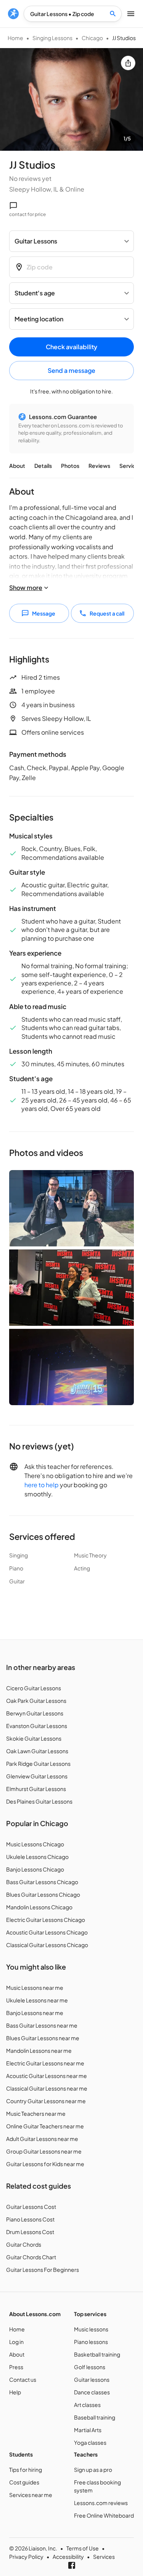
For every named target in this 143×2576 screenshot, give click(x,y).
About (17, 466)
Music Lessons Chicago (35, 1844)
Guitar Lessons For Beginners (43, 2270)
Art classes (87, 2405)
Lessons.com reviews (101, 2503)
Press (16, 2367)
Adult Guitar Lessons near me (42, 2139)
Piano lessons (91, 2342)
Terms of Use (83, 2548)
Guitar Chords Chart (31, 2257)
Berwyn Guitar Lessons (35, 1713)
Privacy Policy (26, 2557)
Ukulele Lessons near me (37, 2000)
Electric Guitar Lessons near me (45, 2063)
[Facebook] (72, 2565)
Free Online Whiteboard (104, 2515)
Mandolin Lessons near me (39, 2050)
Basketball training (97, 2354)
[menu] (13, 14)
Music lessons (91, 2329)
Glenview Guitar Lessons (37, 1776)
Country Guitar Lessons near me (46, 2101)
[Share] (128, 63)
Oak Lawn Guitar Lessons (37, 1751)
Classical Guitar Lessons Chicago (47, 1945)
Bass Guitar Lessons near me (42, 2025)
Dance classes (92, 2392)
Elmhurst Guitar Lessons (36, 1789)
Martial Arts (88, 2430)
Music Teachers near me (36, 2113)
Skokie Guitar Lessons (34, 1738)
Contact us (23, 2379)
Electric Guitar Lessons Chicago (46, 1920)
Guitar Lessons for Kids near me (45, 2164)
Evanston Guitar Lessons (37, 1726)
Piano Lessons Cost (30, 2219)
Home (15, 38)
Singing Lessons (52, 38)
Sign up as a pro (93, 2470)
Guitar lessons (92, 2379)
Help (15, 2392)
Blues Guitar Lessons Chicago (43, 1894)
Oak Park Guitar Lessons (36, 1701)
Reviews (99, 466)
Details (43, 466)
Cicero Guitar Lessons (34, 1688)
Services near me (31, 2495)
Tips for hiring (26, 2470)
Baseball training (95, 2417)
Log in (16, 2342)
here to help (42, 1485)
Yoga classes (90, 2442)
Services (130, 466)
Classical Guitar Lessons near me (47, 2088)
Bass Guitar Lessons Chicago (42, 1882)
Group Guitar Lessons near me (44, 2151)
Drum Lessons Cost (30, 2232)
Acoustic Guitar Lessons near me (47, 2076)
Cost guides (24, 2482)
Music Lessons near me (35, 1988)
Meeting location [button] (39, 319)
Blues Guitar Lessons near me (43, 2038)
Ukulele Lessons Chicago (37, 1857)
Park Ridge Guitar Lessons (38, 1764)
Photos (70, 466)
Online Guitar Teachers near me (45, 2126)
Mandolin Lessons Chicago (39, 1907)
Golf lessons (90, 2367)
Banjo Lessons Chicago (35, 1869)
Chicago (92, 38)
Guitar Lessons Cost (31, 2207)
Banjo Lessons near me (35, 2013)
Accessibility (68, 2557)
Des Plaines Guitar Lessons (39, 1801)
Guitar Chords (24, 2244)
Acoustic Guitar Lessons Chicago (47, 1932)
